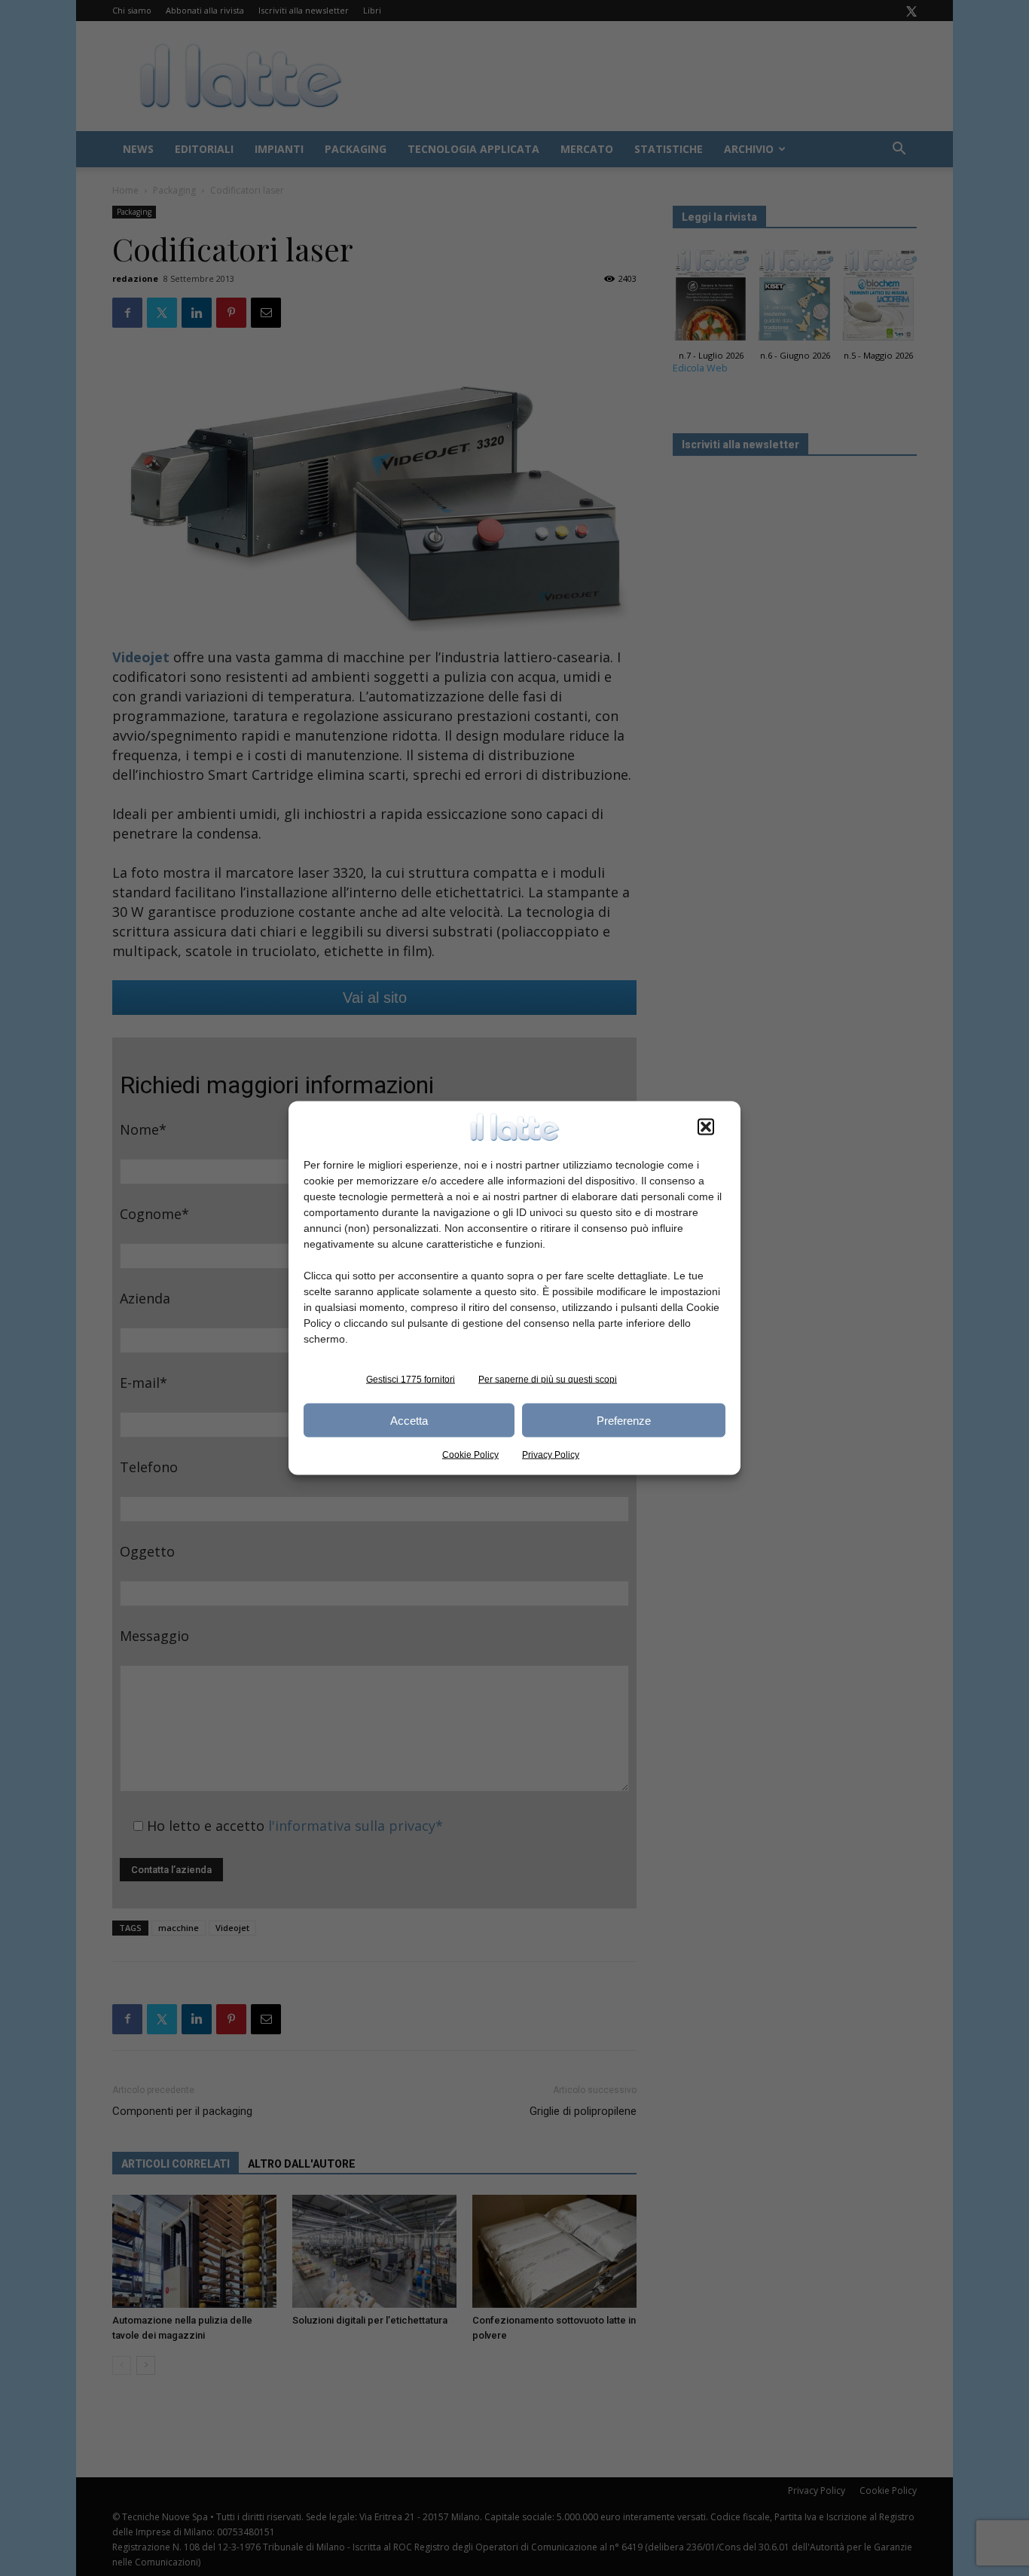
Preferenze (624, 1420)
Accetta (409, 1420)
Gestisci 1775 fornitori (411, 1380)
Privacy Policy (551, 1455)
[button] (706, 1127)
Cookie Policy (470, 1455)
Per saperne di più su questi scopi (548, 1380)
